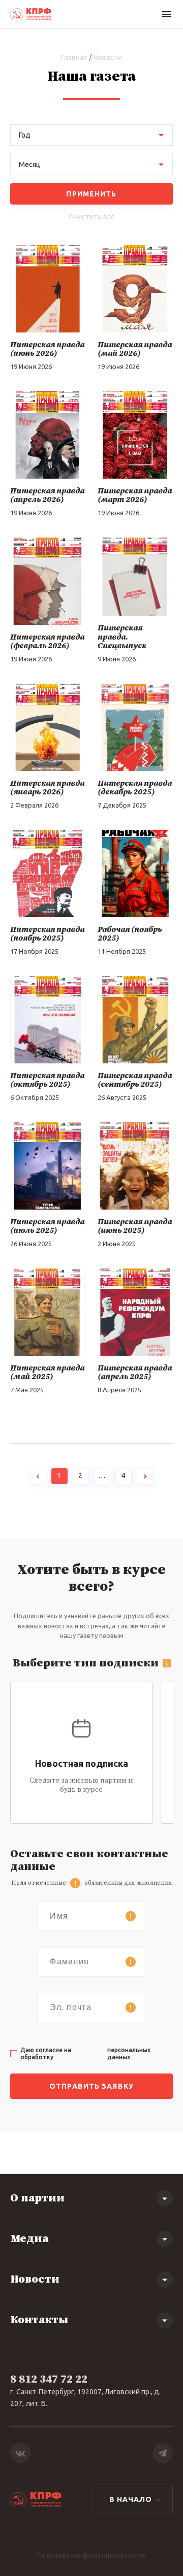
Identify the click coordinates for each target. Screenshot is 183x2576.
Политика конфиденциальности (91, 2556)
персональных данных (129, 2053)
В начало (131, 2499)
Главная (74, 57)
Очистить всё (92, 217)
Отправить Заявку (91, 2086)
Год (25, 135)
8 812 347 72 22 (49, 2379)
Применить (91, 194)
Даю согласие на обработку (85, 2053)
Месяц (29, 164)
